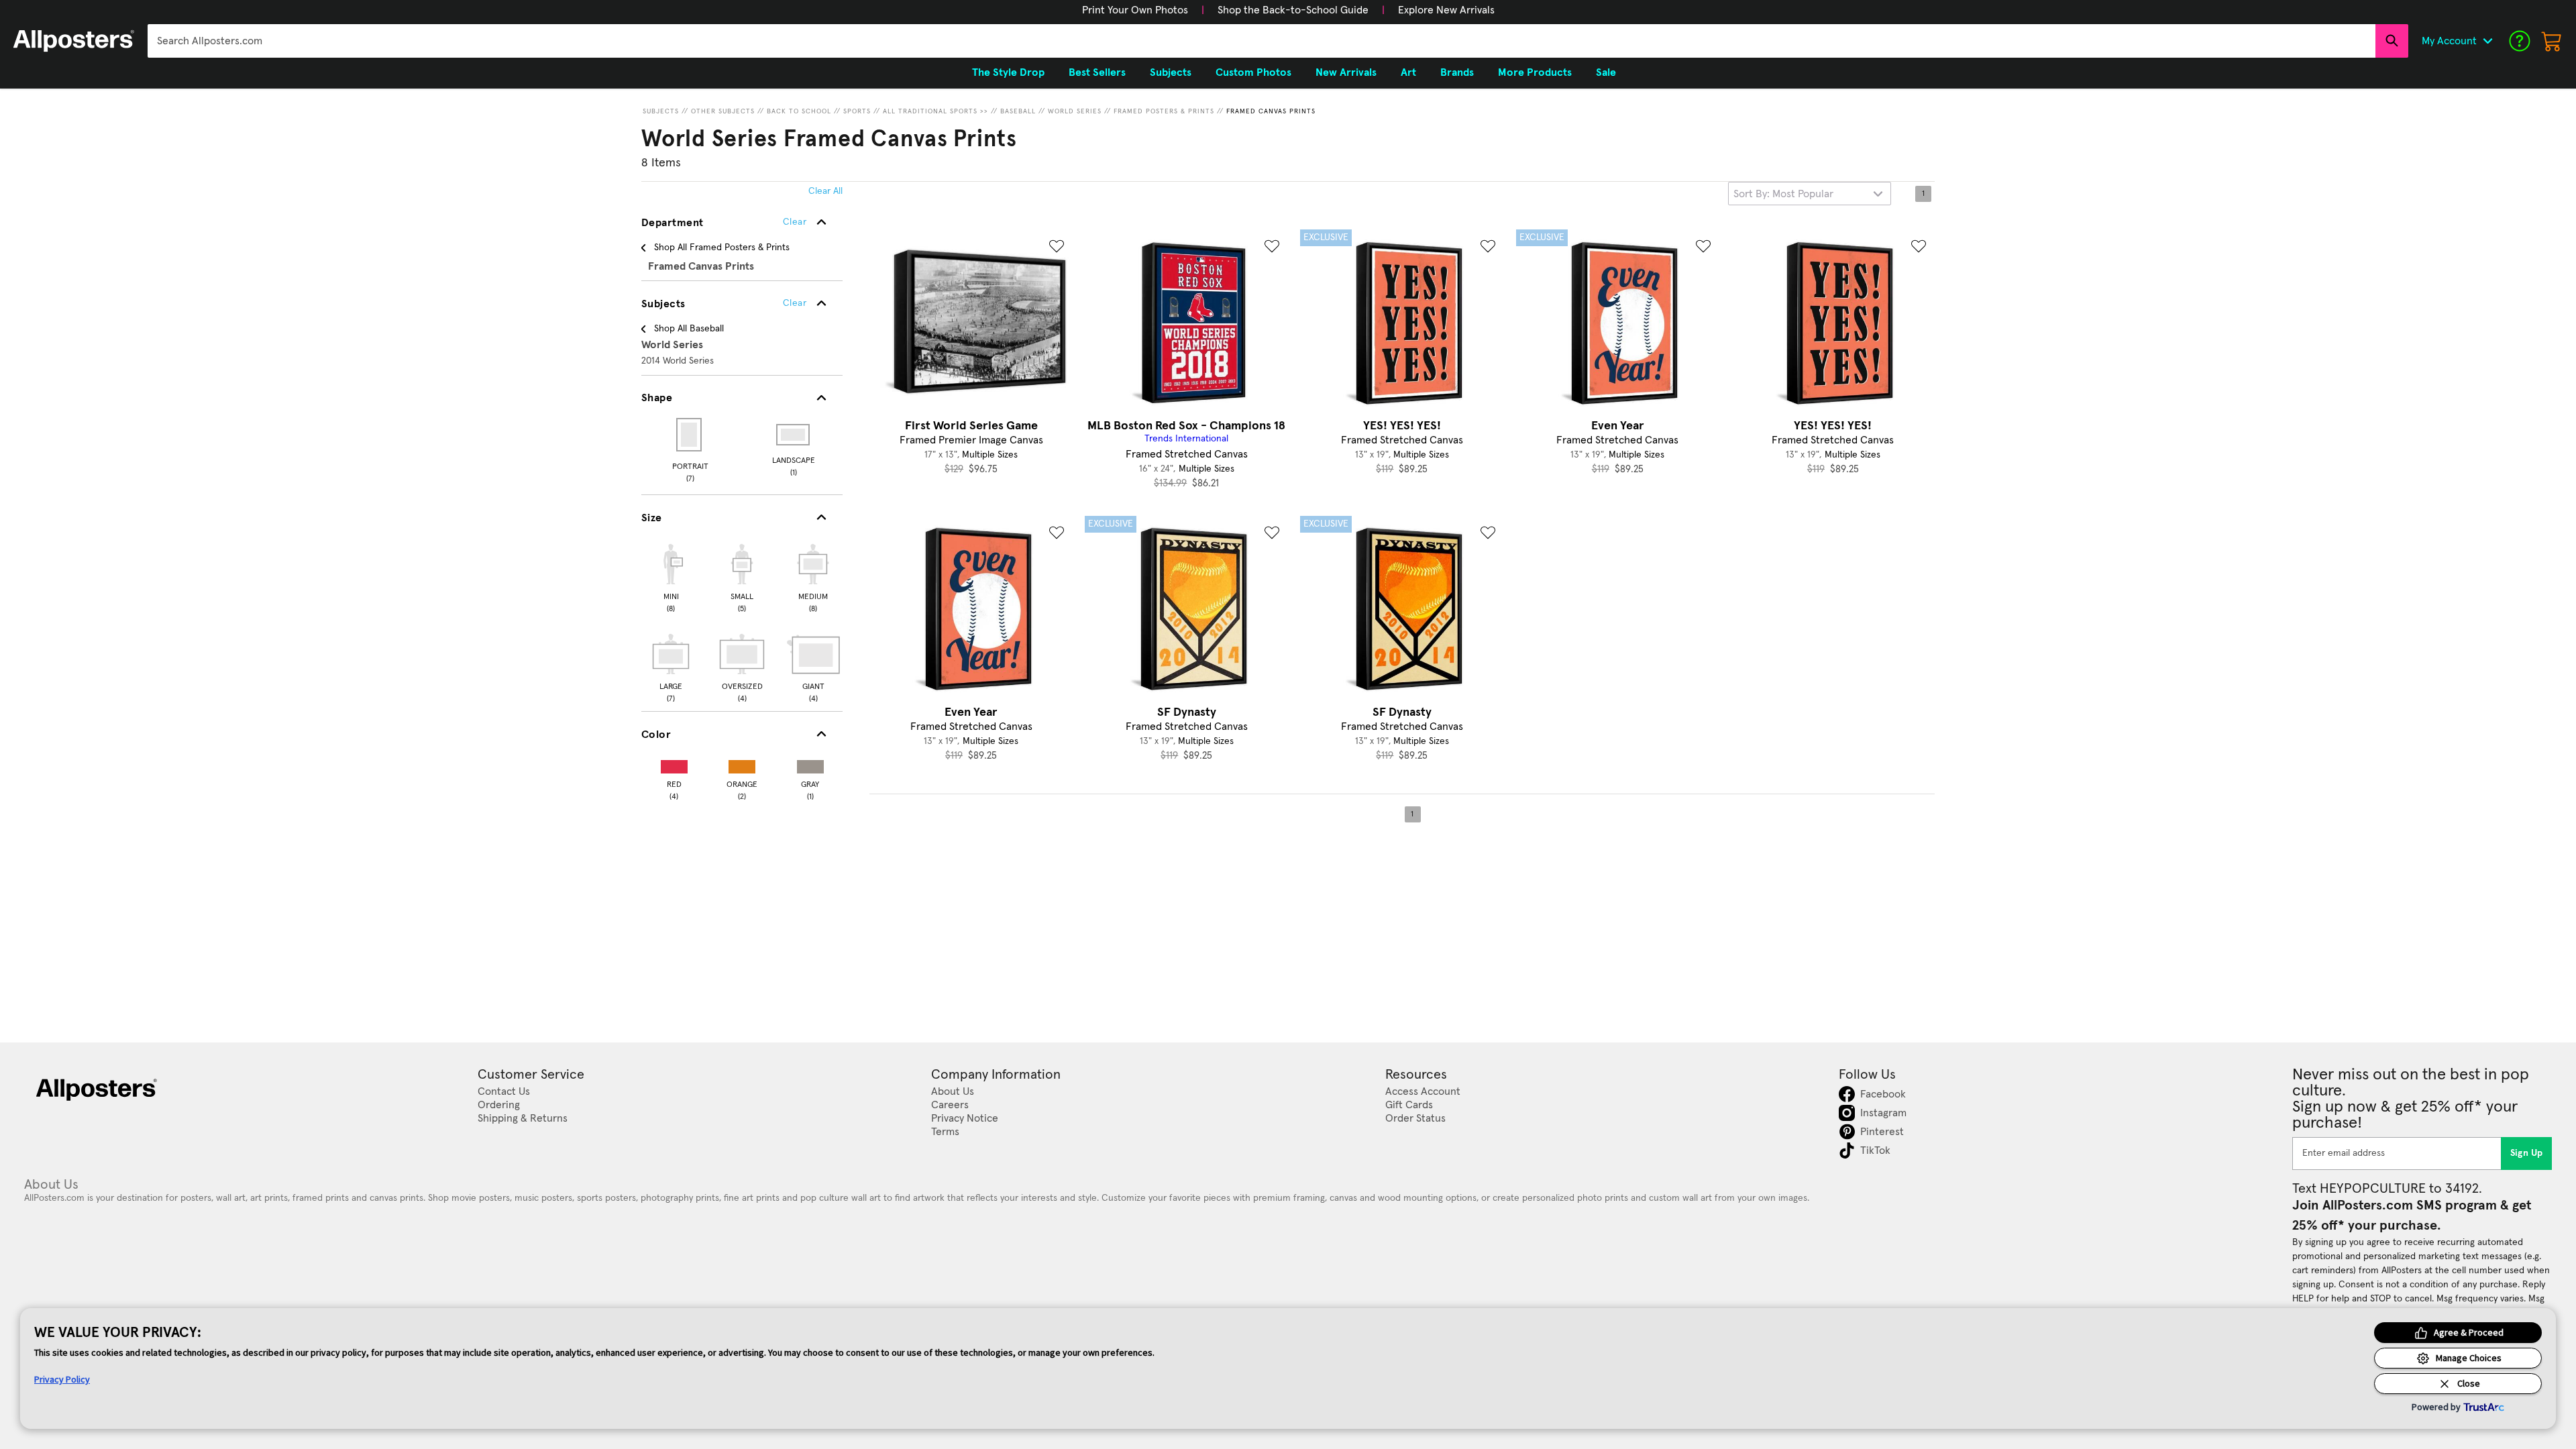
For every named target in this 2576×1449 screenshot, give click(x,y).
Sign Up (2527, 1153)
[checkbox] (671, 576)
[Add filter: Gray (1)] (810, 764)
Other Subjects (723, 111)
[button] (1135, 10)
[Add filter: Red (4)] (674, 764)
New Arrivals (1346, 72)
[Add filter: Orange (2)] (742, 764)
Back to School (799, 111)
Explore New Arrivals (1446, 10)
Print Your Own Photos (1135, 10)
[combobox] (1262, 41)
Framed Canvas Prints (1271, 111)
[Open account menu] (2487, 41)
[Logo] (74, 41)
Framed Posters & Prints (1164, 111)
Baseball (1018, 111)
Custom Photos (1253, 72)
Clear (795, 303)
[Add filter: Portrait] (690, 435)
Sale (1606, 72)
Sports (857, 111)
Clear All (825, 191)
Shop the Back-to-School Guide (1293, 10)
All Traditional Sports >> (935, 111)
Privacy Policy (62, 1379)
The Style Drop (1008, 72)
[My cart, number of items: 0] (2552, 41)
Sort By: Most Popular (1783, 194)
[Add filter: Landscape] (794, 435)
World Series (1075, 111)
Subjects (661, 111)
